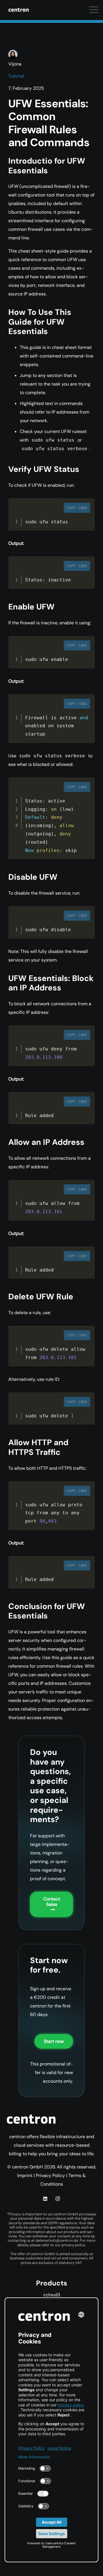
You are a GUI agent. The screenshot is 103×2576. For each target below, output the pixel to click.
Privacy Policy (50, 2175)
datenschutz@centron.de (57, 2240)
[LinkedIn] (45, 2199)
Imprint (25, 2175)
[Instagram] (58, 2199)
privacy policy (73, 2245)
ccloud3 (52, 2295)
